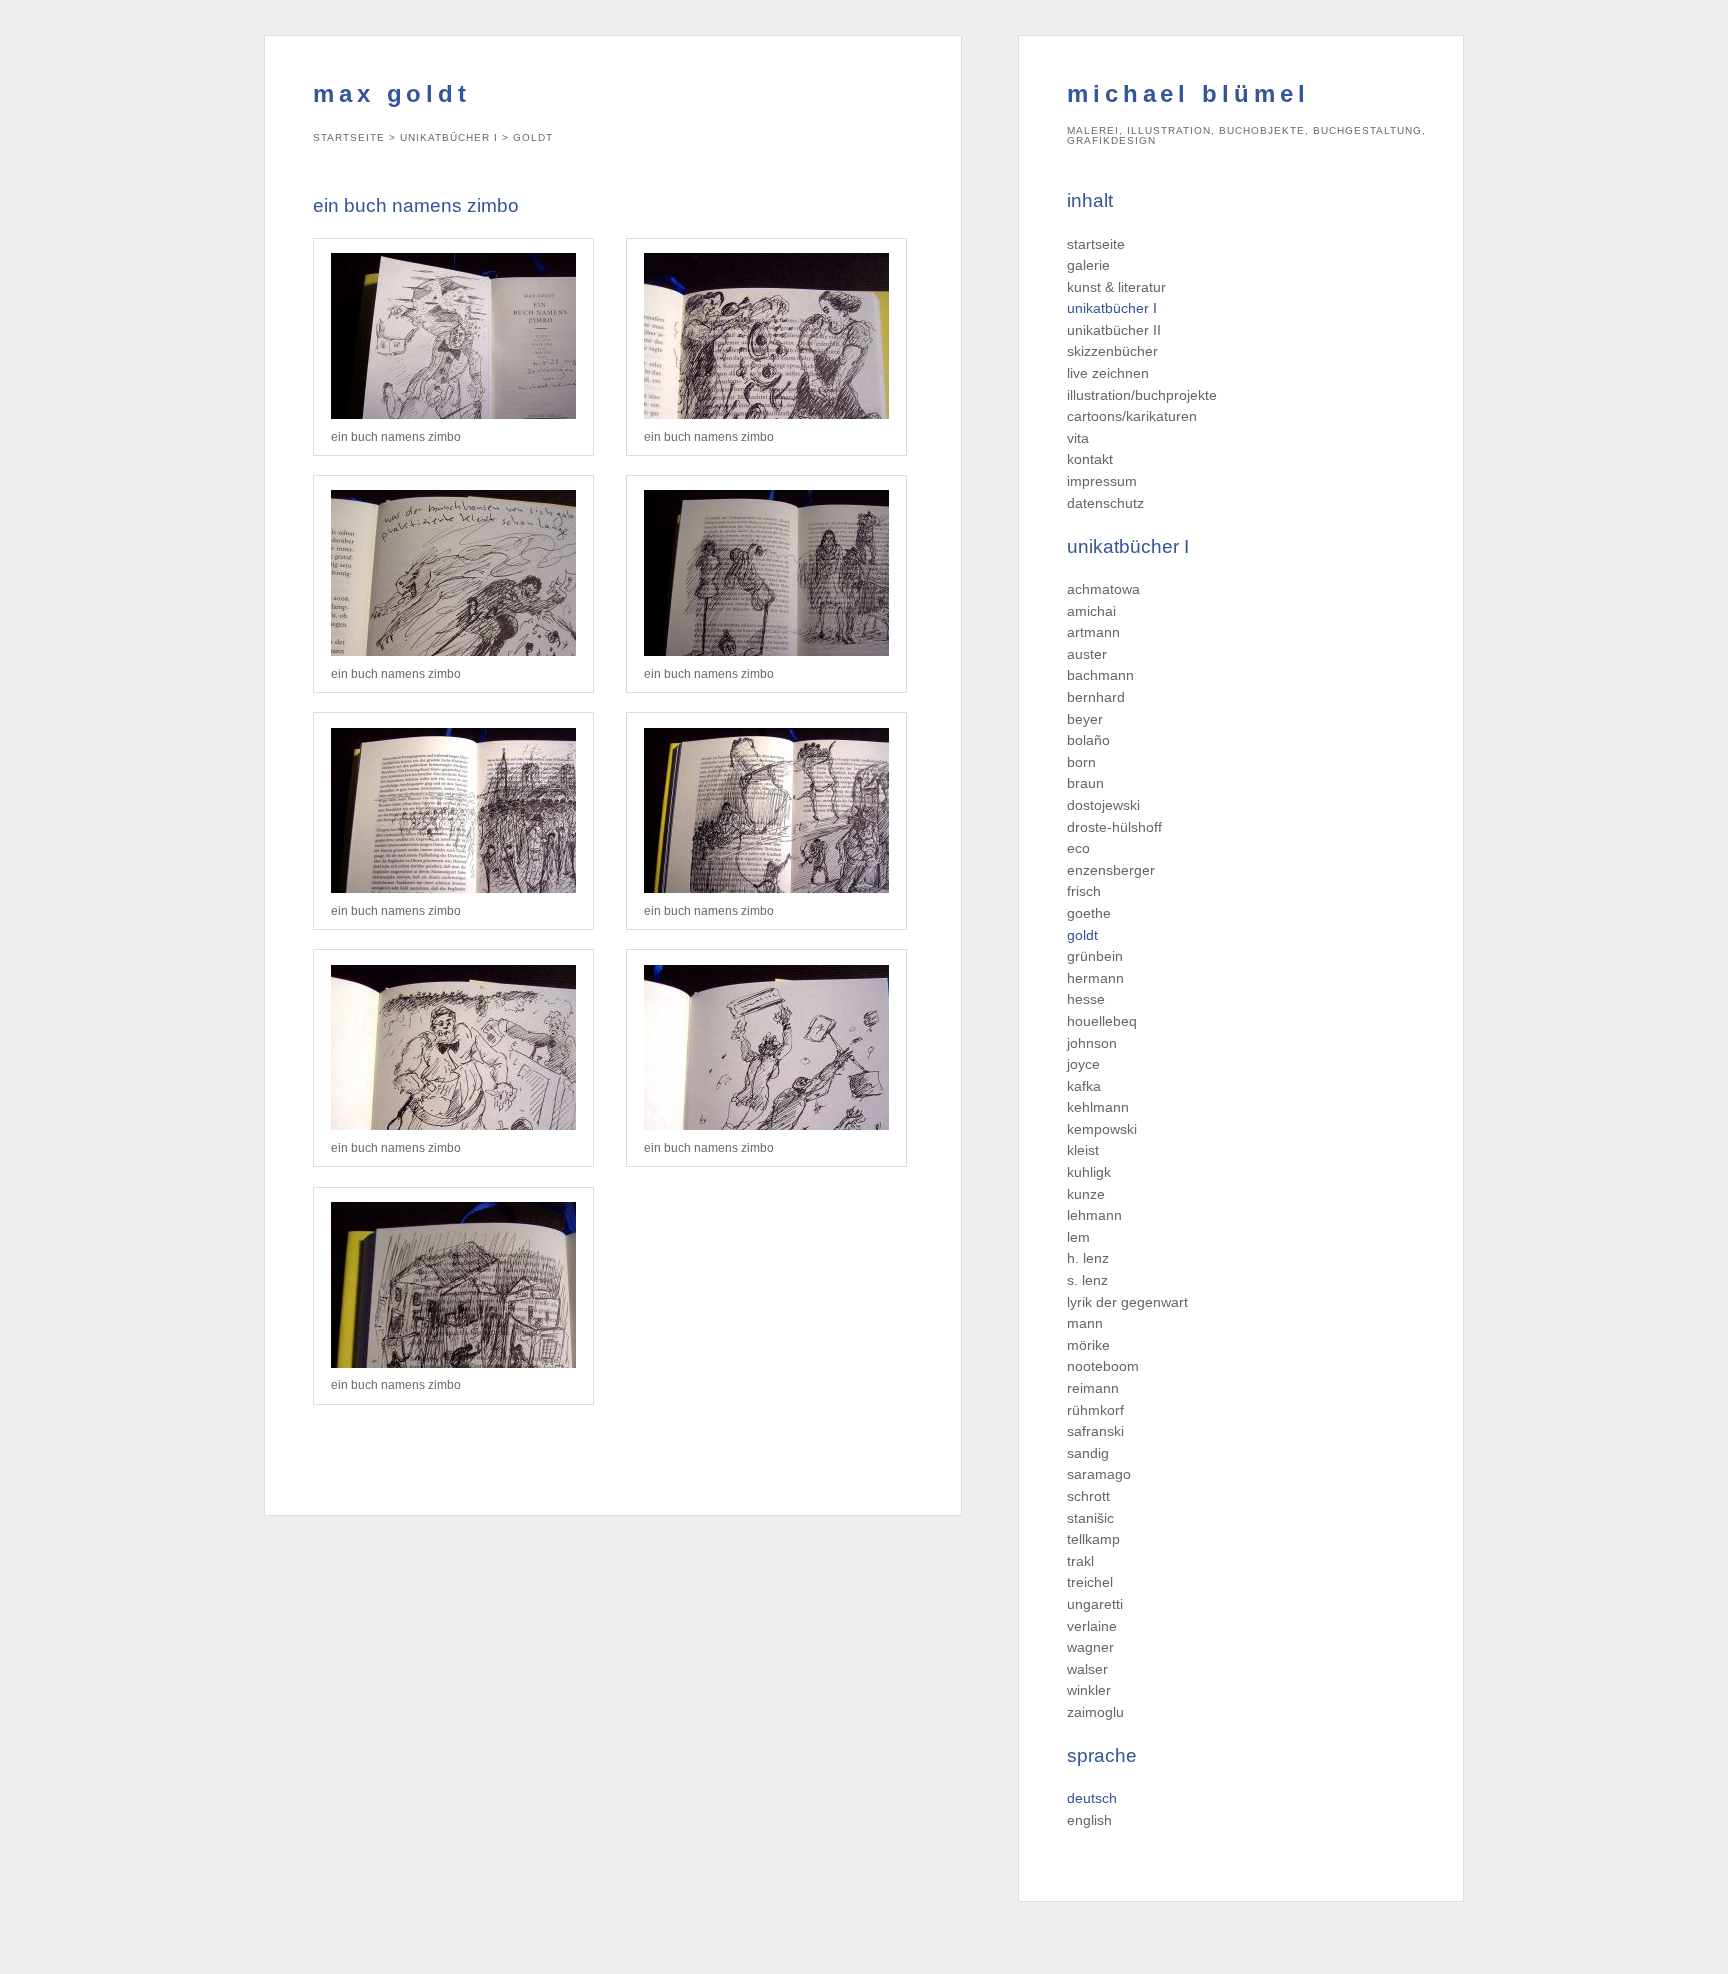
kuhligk (1089, 1172)
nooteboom (1103, 1366)
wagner (1090, 1647)
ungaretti (1095, 1604)
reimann (1093, 1388)
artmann (1093, 632)
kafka (1084, 1086)
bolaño (1088, 740)
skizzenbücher (1112, 351)
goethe (1089, 913)
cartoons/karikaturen (1132, 416)
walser (1087, 1669)
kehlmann (1098, 1107)
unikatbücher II (1114, 330)
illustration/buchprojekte (1142, 395)
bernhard (1096, 697)
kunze (1086, 1194)
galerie (1088, 265)
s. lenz (1087, 1280)
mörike (1088, 1345)
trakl (1080, 1561)
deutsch (1092, 1798)
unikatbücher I (1112, 308)
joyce (1083, 1064)
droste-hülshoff (1114, 827)
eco (1078, 848)
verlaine (1092, 1626)
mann (1085, 1323)
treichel (1090, 1582)
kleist (1083, 1150)
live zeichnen (1108, 373)
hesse (1086, 999)
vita (1078, 438)
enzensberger (1111, 870)
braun (1085, 783)
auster (1087, 654)
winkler (1089, 1690)
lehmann (1094, 1215)
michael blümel (1188, 93)
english (1089, 1820)
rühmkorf (1095, 1410)
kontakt (1090, 459)
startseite (1096, 244)
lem (1078, 1237)
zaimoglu (1095, 1712)
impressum (1102, 481)
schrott (1088, 1496)
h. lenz (1088, 1258)
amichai (1091, 611)
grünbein (1095, 956)
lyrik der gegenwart (1127, 1302)
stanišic (1090, 1518)
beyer (1085, 719)
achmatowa (1103, 589)
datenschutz (1105, 503)
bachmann (1100, 675)
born (1081, 762)
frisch (1084, 891)
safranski (1095, 1431)
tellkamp (1093, 1539)
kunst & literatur (1116, 287)
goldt (1082, 935)
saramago (1099, 1474)
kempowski (1102, 1129)
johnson (1092, 1043)
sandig (1088, 1453)
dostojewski (1103, 805)
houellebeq (1102, 1021)
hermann (1095, 978)
